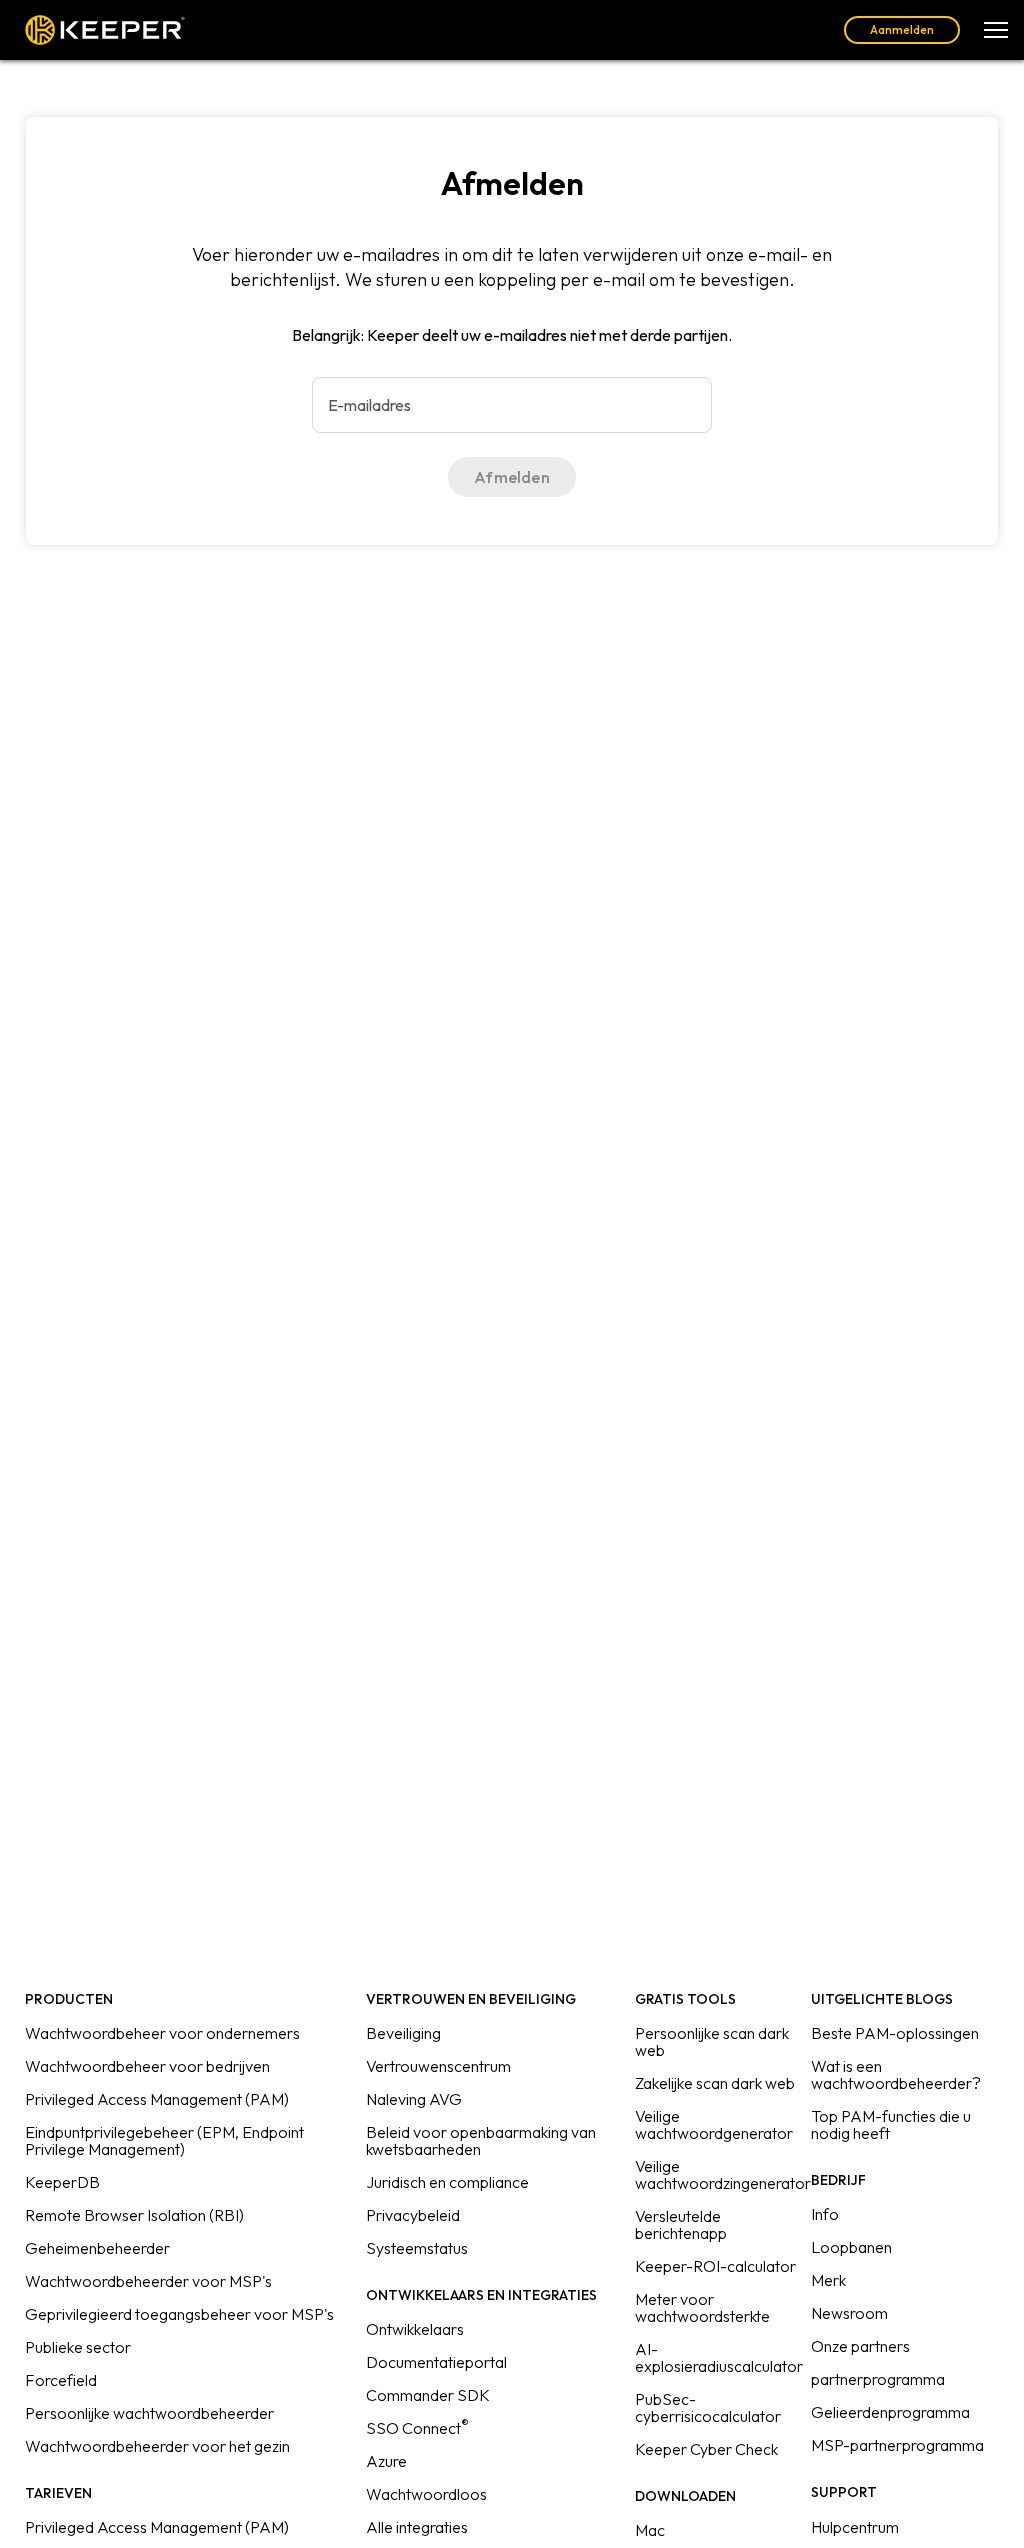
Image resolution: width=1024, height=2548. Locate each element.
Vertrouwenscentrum (438, 2066)
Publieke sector (78, 2347)
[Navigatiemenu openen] (996, 30)
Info (825, 2214)
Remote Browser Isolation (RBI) (134, 2215)
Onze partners (860, 2346)
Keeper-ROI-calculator (715, 2266)
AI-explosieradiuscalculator (719, 2357)
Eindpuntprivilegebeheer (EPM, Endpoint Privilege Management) (164, 2140)
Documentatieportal (436, 2362)
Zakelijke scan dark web (715, 2083)
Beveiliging (403, 2033)
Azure (386, 2461)
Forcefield (61, 2380)
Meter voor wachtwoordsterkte (702, 2307)
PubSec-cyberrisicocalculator (708, 2407)
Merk (828, 2280)
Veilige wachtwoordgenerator (714, 2124)
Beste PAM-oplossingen (895, 2033)
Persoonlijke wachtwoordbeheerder (149, 2413)
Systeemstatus (417, 2248)
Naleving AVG (414, 2099)
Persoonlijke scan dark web (712, 2041)
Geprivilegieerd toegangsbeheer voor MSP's (179, 2314)
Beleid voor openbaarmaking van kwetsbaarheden (481, 2140)
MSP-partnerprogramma (897, 2445)
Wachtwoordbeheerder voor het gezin (157, 2446)
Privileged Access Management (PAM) (157, 2099)
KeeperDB (62, 2182)
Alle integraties (417, 2527)
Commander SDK (428, 2395)
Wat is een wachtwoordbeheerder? (896, 2074)
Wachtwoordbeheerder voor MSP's (148, 2281)
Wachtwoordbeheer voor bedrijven (147, 2066)
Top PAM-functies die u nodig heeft (891, 2124)
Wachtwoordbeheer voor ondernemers (162, 2033)
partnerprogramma (878, 2379)
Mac (650, 2530)
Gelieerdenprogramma (890, 2412)
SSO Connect (417, 2428)
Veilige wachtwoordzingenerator (723, 2174)
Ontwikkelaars (415, 2329)
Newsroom (849, 2313)
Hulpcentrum (855, 2527)
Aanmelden (902, 29)
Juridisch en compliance (447, 2182)
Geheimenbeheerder (97, 2248)
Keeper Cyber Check (706, 2449)
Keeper (105, 30)
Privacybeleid (413, 2215)
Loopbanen (851, 2247)
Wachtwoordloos (426, 2494)
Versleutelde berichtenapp (681, 2224)
